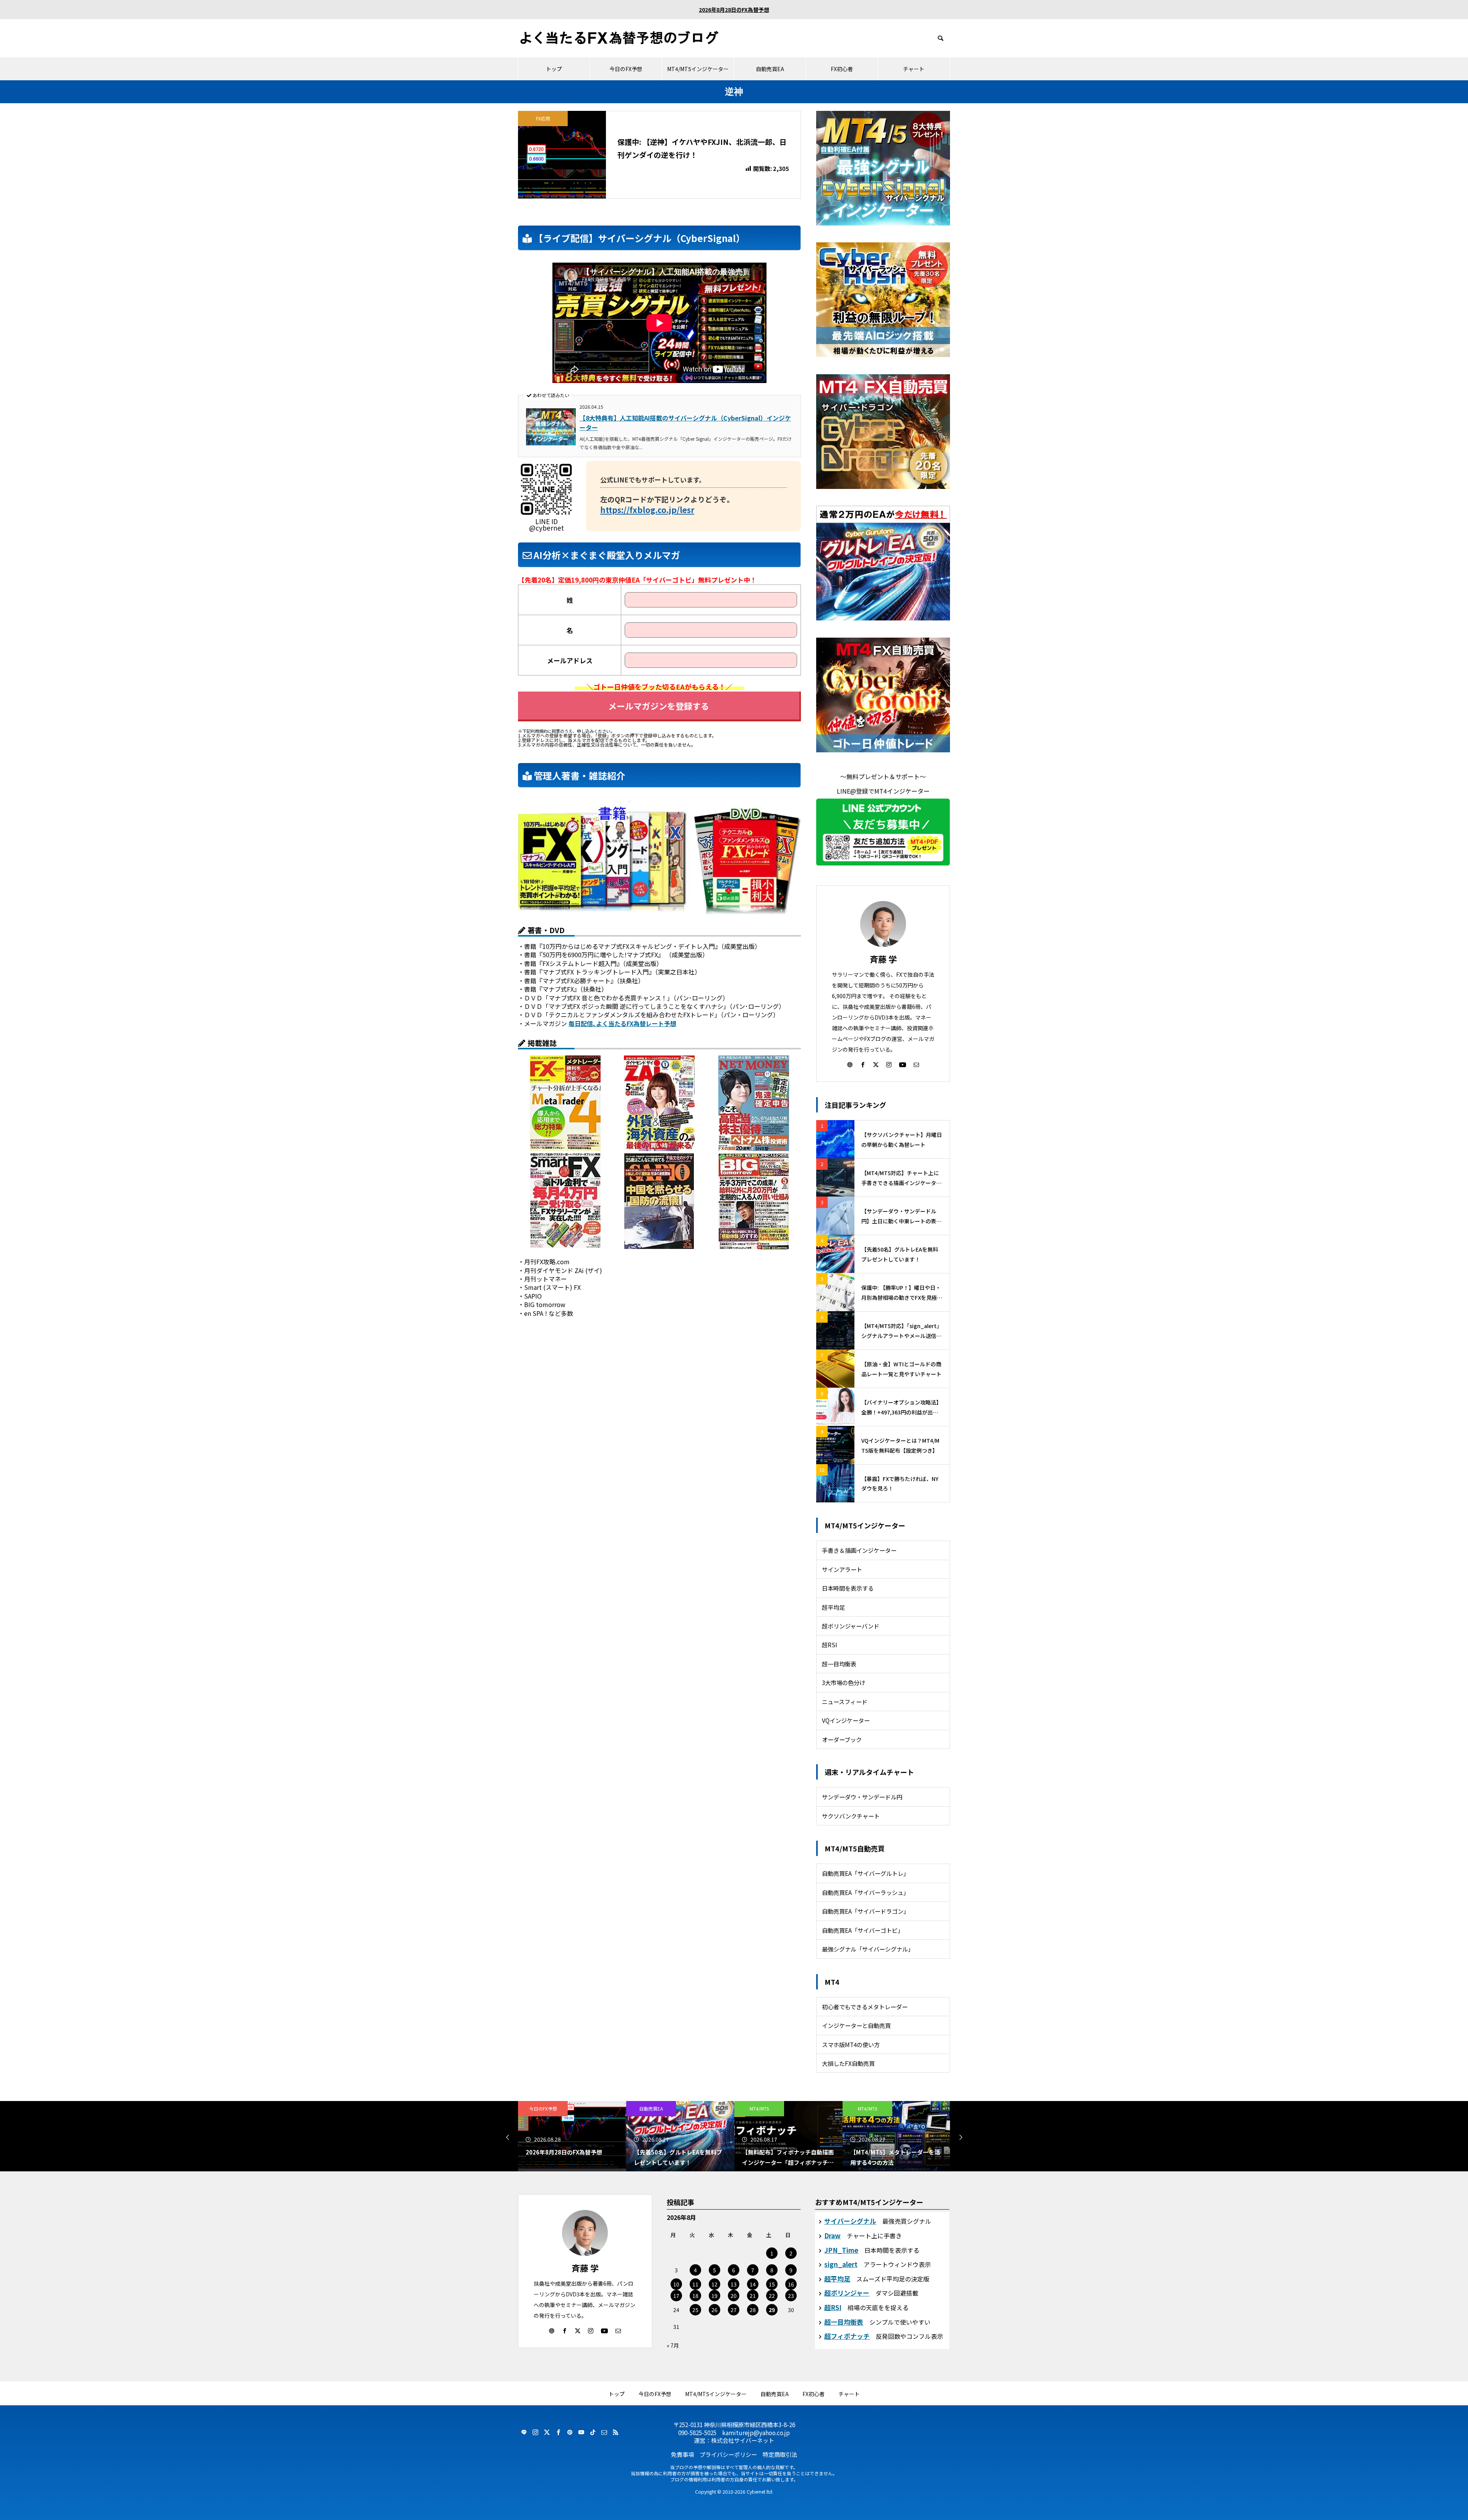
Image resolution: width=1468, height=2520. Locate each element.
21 (753, 2296)
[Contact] (916, 1064)
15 (772, 2284)
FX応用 (543, 118)
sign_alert (841, 2264)
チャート (914, 69)
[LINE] (524, 2432)
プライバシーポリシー (728, 2454)
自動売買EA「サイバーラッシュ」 (866, 1892)
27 (734, 2310)
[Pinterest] (570, 2432)
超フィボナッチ (847, 2336)
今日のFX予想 (626, 69)
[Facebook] (863, 1064)
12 (715, 2284)
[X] (876, 1064)
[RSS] (615, 2432)
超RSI (830, 1645)
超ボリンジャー (847, 2293)
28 (753, 2310)
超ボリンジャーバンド (851, 1626)
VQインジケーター (846, 1720)
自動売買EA (770, 69)
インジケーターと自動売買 (856, 2025)
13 (734, 2284)
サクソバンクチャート (851, 1816)
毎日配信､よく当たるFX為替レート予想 (622, 1023)
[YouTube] (903, 1064)
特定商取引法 (780, 2454)
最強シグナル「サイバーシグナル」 (868, 1949)
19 (715, 2296)
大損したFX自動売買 (848, 2063)
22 (772, 2296)
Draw (832, 2235)
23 (791, 2296)
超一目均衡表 (839, 1664)
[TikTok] (593, 2432)
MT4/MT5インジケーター (698, 69)
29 (772, 2310)
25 (695, 2310)
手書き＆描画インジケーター (859, 1550)
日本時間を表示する (848, 1588)
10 (676, 2284)
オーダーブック (842, 1739)
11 (695, 2284)
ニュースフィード (845, 1702)
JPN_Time (841, 2250)
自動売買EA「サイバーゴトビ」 (863, 1930)
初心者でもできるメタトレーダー (865, 2007)
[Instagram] (889, 1064)
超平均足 (833, 1607)
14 (753, 2284)
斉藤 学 (883, 959)
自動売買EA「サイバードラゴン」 (866, 1911)
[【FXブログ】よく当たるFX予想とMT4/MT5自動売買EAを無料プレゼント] (619, 38)
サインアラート (842, 1569)
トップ (554, 69)
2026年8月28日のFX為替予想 (734, 10)
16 (791, 2284)
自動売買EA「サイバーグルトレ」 (866, 1873)
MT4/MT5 (651, 2108)
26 (715, 2310)
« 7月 (673, 2345)
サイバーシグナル (850, 2221)
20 (734, 2296)
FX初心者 (842, 69)
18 (695, 2296)
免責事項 (682, 2454)
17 (676, 2296)
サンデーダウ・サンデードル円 (862, 1797)
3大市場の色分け (844, 1682)
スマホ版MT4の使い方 (851, 2044)
